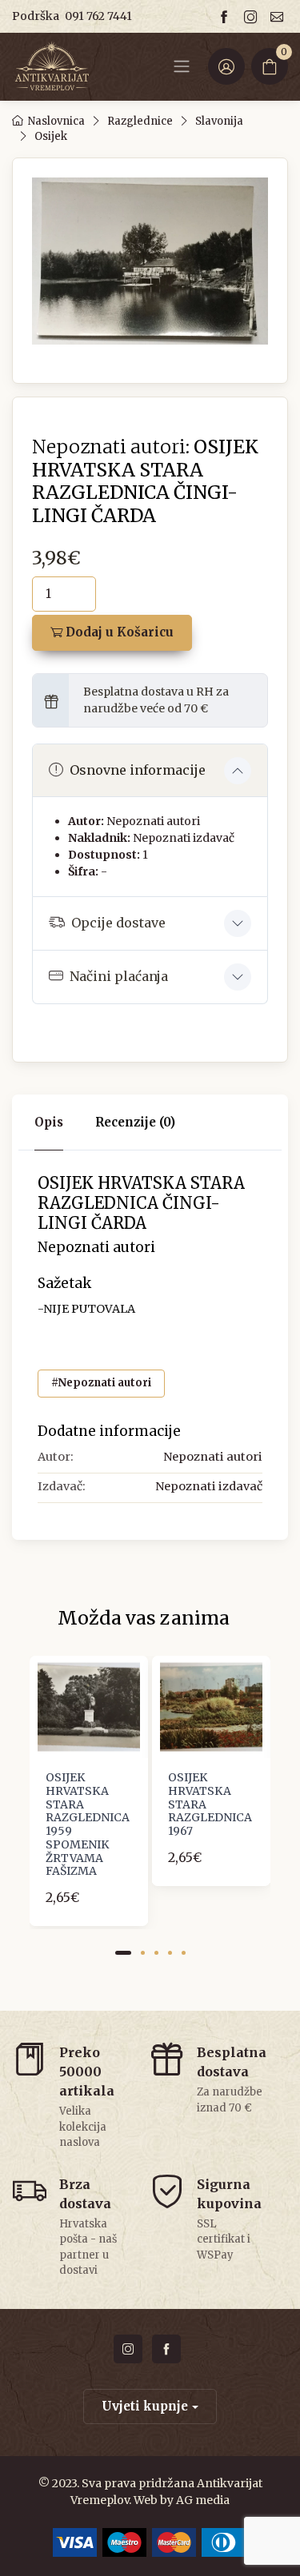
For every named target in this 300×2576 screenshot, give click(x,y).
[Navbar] (182, 66)
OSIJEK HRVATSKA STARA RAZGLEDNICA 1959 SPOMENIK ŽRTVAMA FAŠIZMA (88, 1824)
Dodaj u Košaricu (118, 632)
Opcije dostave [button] (118, 923)
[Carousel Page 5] (184, 1953)
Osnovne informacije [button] (138, 770)
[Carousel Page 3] (156, 1953)
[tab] (135, 1123)
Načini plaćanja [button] (119, 976)
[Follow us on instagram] (253, 16)
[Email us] (279, 16)
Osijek (51, 136)
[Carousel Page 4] (170, 1953)
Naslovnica (56, 121)
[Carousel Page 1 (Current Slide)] (123, 1953)
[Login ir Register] (226, 66)
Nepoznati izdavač (184, 838)
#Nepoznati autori (101, 1383)
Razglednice (140, 121)
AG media (203, 2500)
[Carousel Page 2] (143, 1953)
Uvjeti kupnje (145, 2406)
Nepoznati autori (153, 821)
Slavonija (219, 121)
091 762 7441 (98, 16)
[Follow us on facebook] (226, 16)
